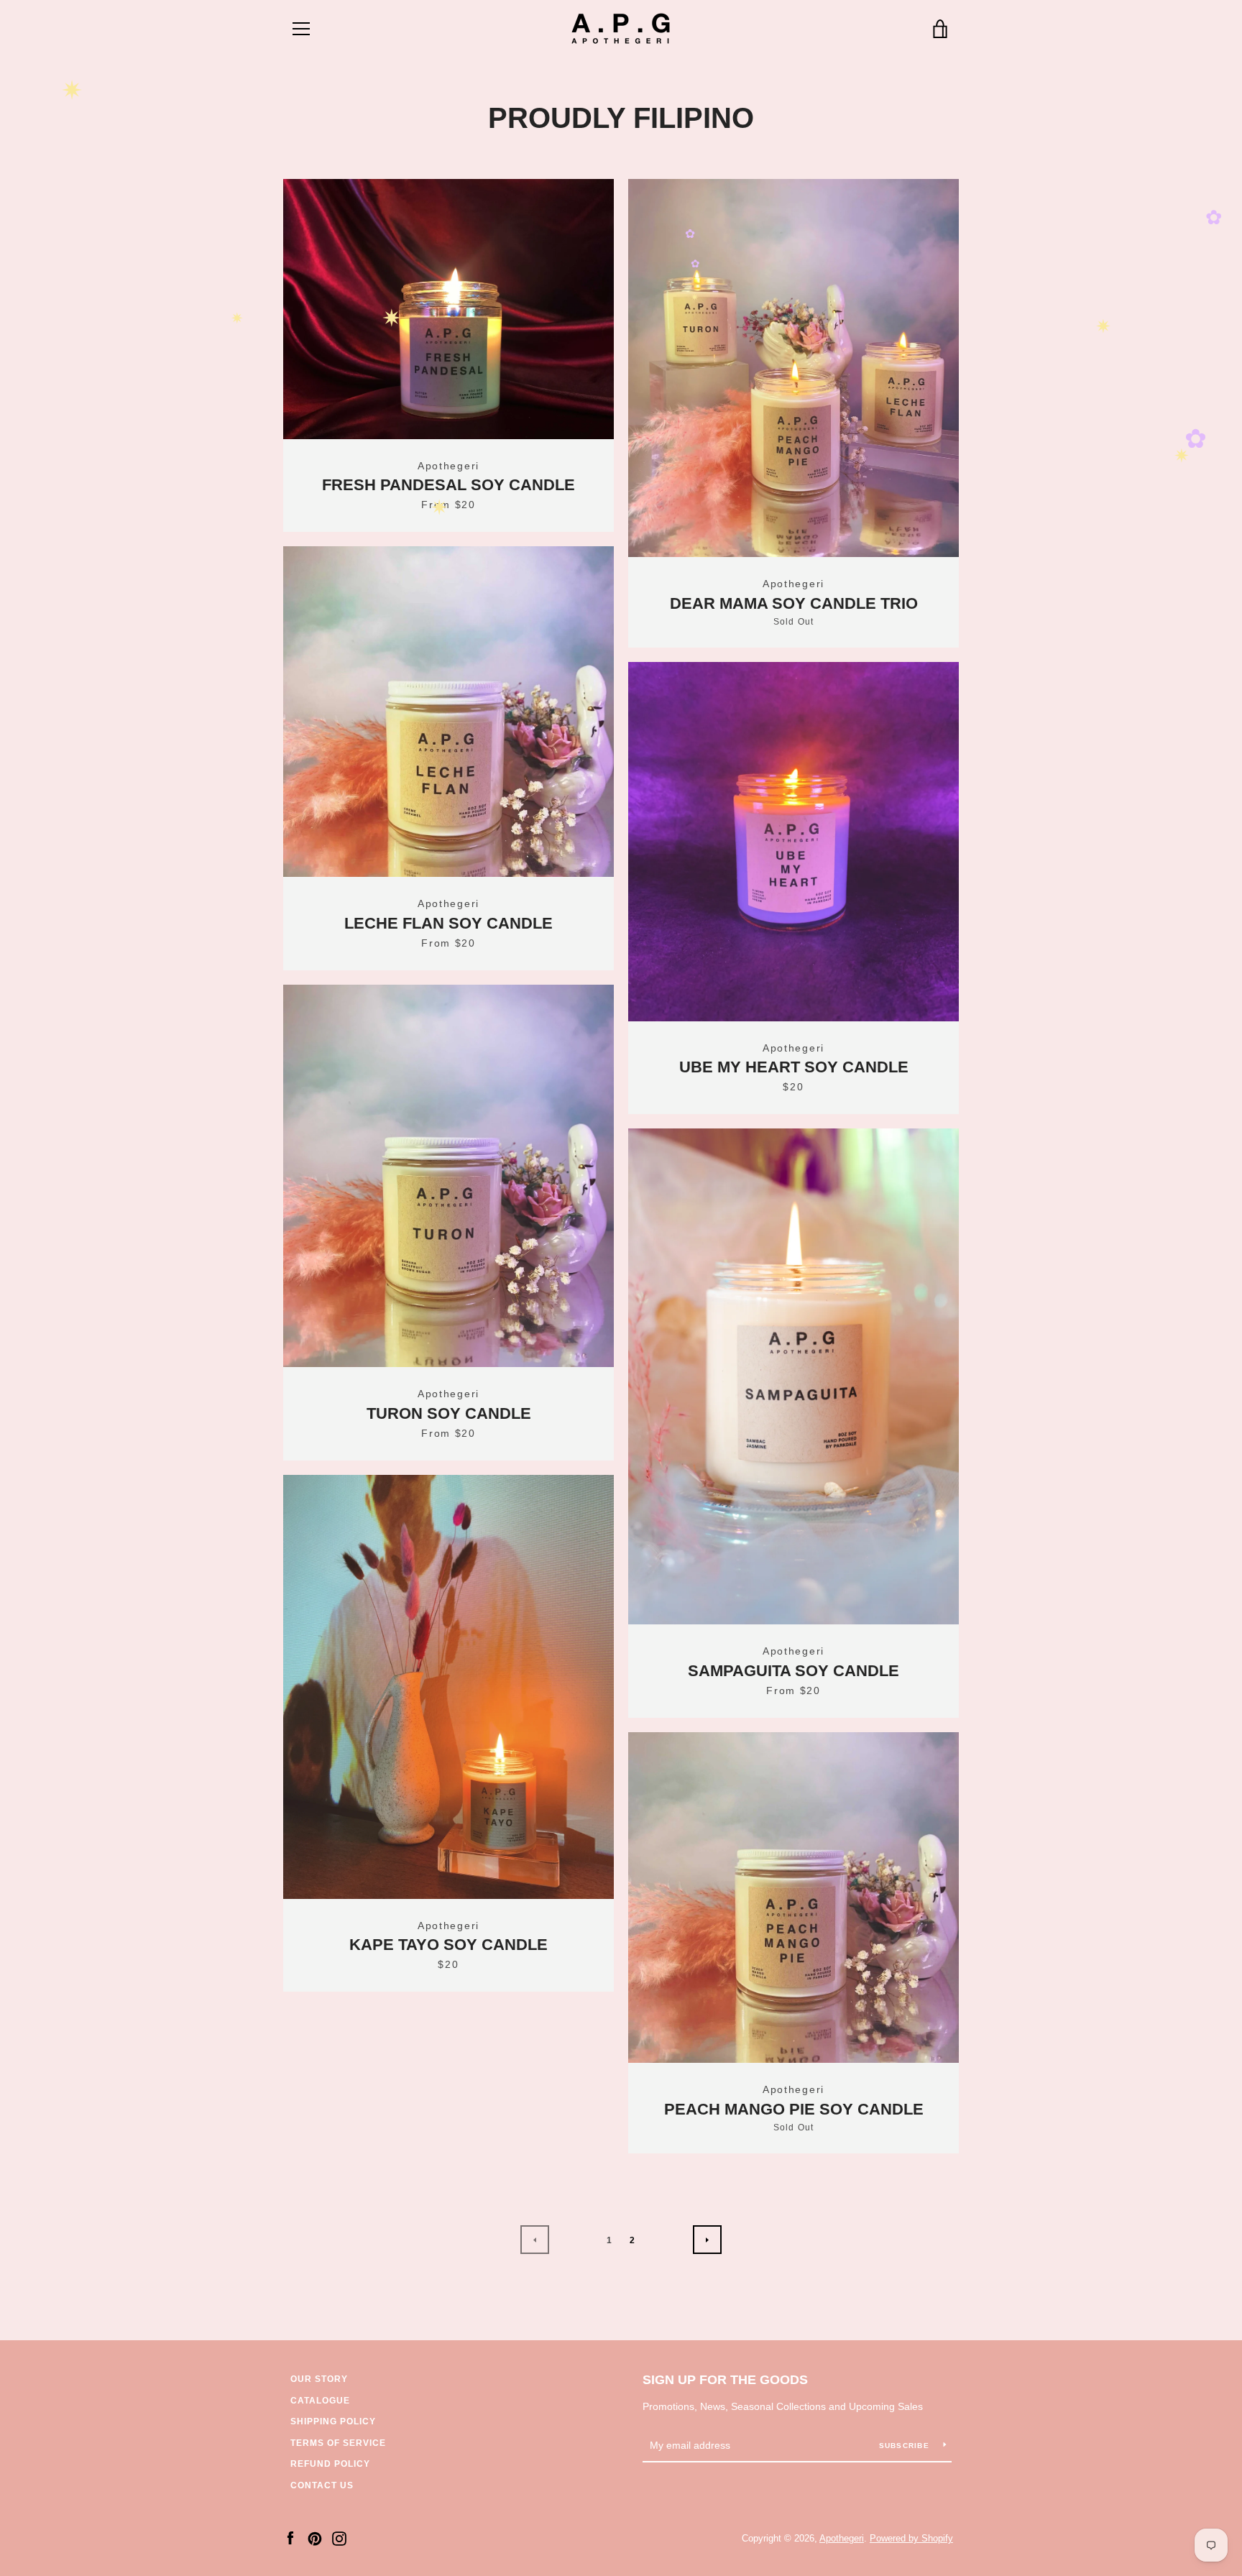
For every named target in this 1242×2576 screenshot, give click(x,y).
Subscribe (906, 2446)
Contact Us (322, 2485)
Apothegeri (842, 2538)
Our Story (319, 2379)
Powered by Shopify (911, 2538)
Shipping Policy (333, 2421)
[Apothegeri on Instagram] (339, 2538)
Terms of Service (338, 2443)
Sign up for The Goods (725, 2380)
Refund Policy (330, 2464)
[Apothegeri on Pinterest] (315, 2538)
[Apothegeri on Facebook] (290, 2538)
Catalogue (320, 2401)
